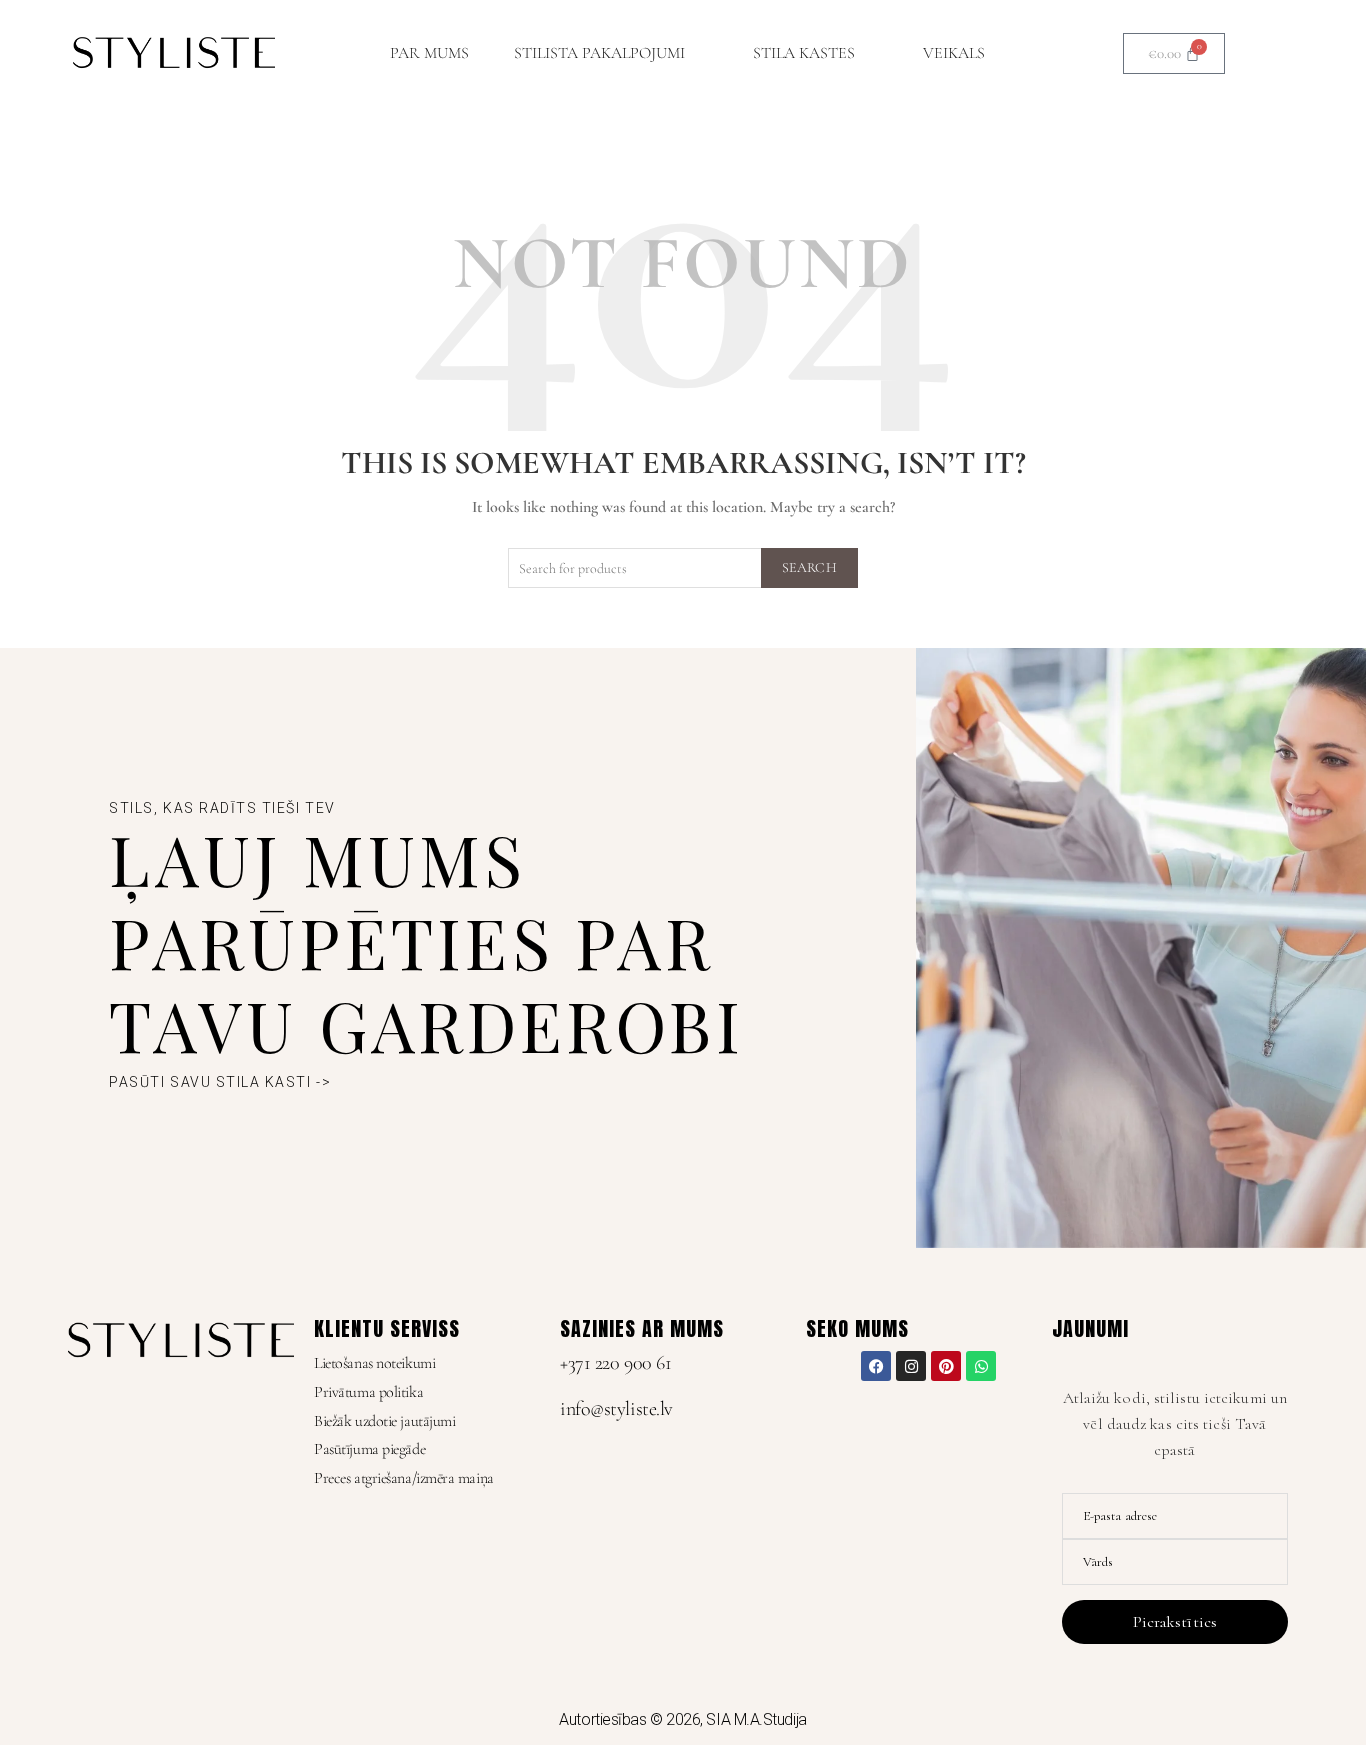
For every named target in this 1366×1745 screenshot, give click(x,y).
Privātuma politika (368, 1392)
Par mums (429, 53)
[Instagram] (911, 1366)
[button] (611, 53)
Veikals (954, 53)
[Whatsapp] (981, 1366)
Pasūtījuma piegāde (369, 1449)
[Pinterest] (946, 1366)
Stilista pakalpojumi (599, 53)
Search (809, 567)
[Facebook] (876, 1366)
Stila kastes (804, 53)
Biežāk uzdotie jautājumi (384, 1421)
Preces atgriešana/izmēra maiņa (404, 1478)
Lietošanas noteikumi (374, 1363)
